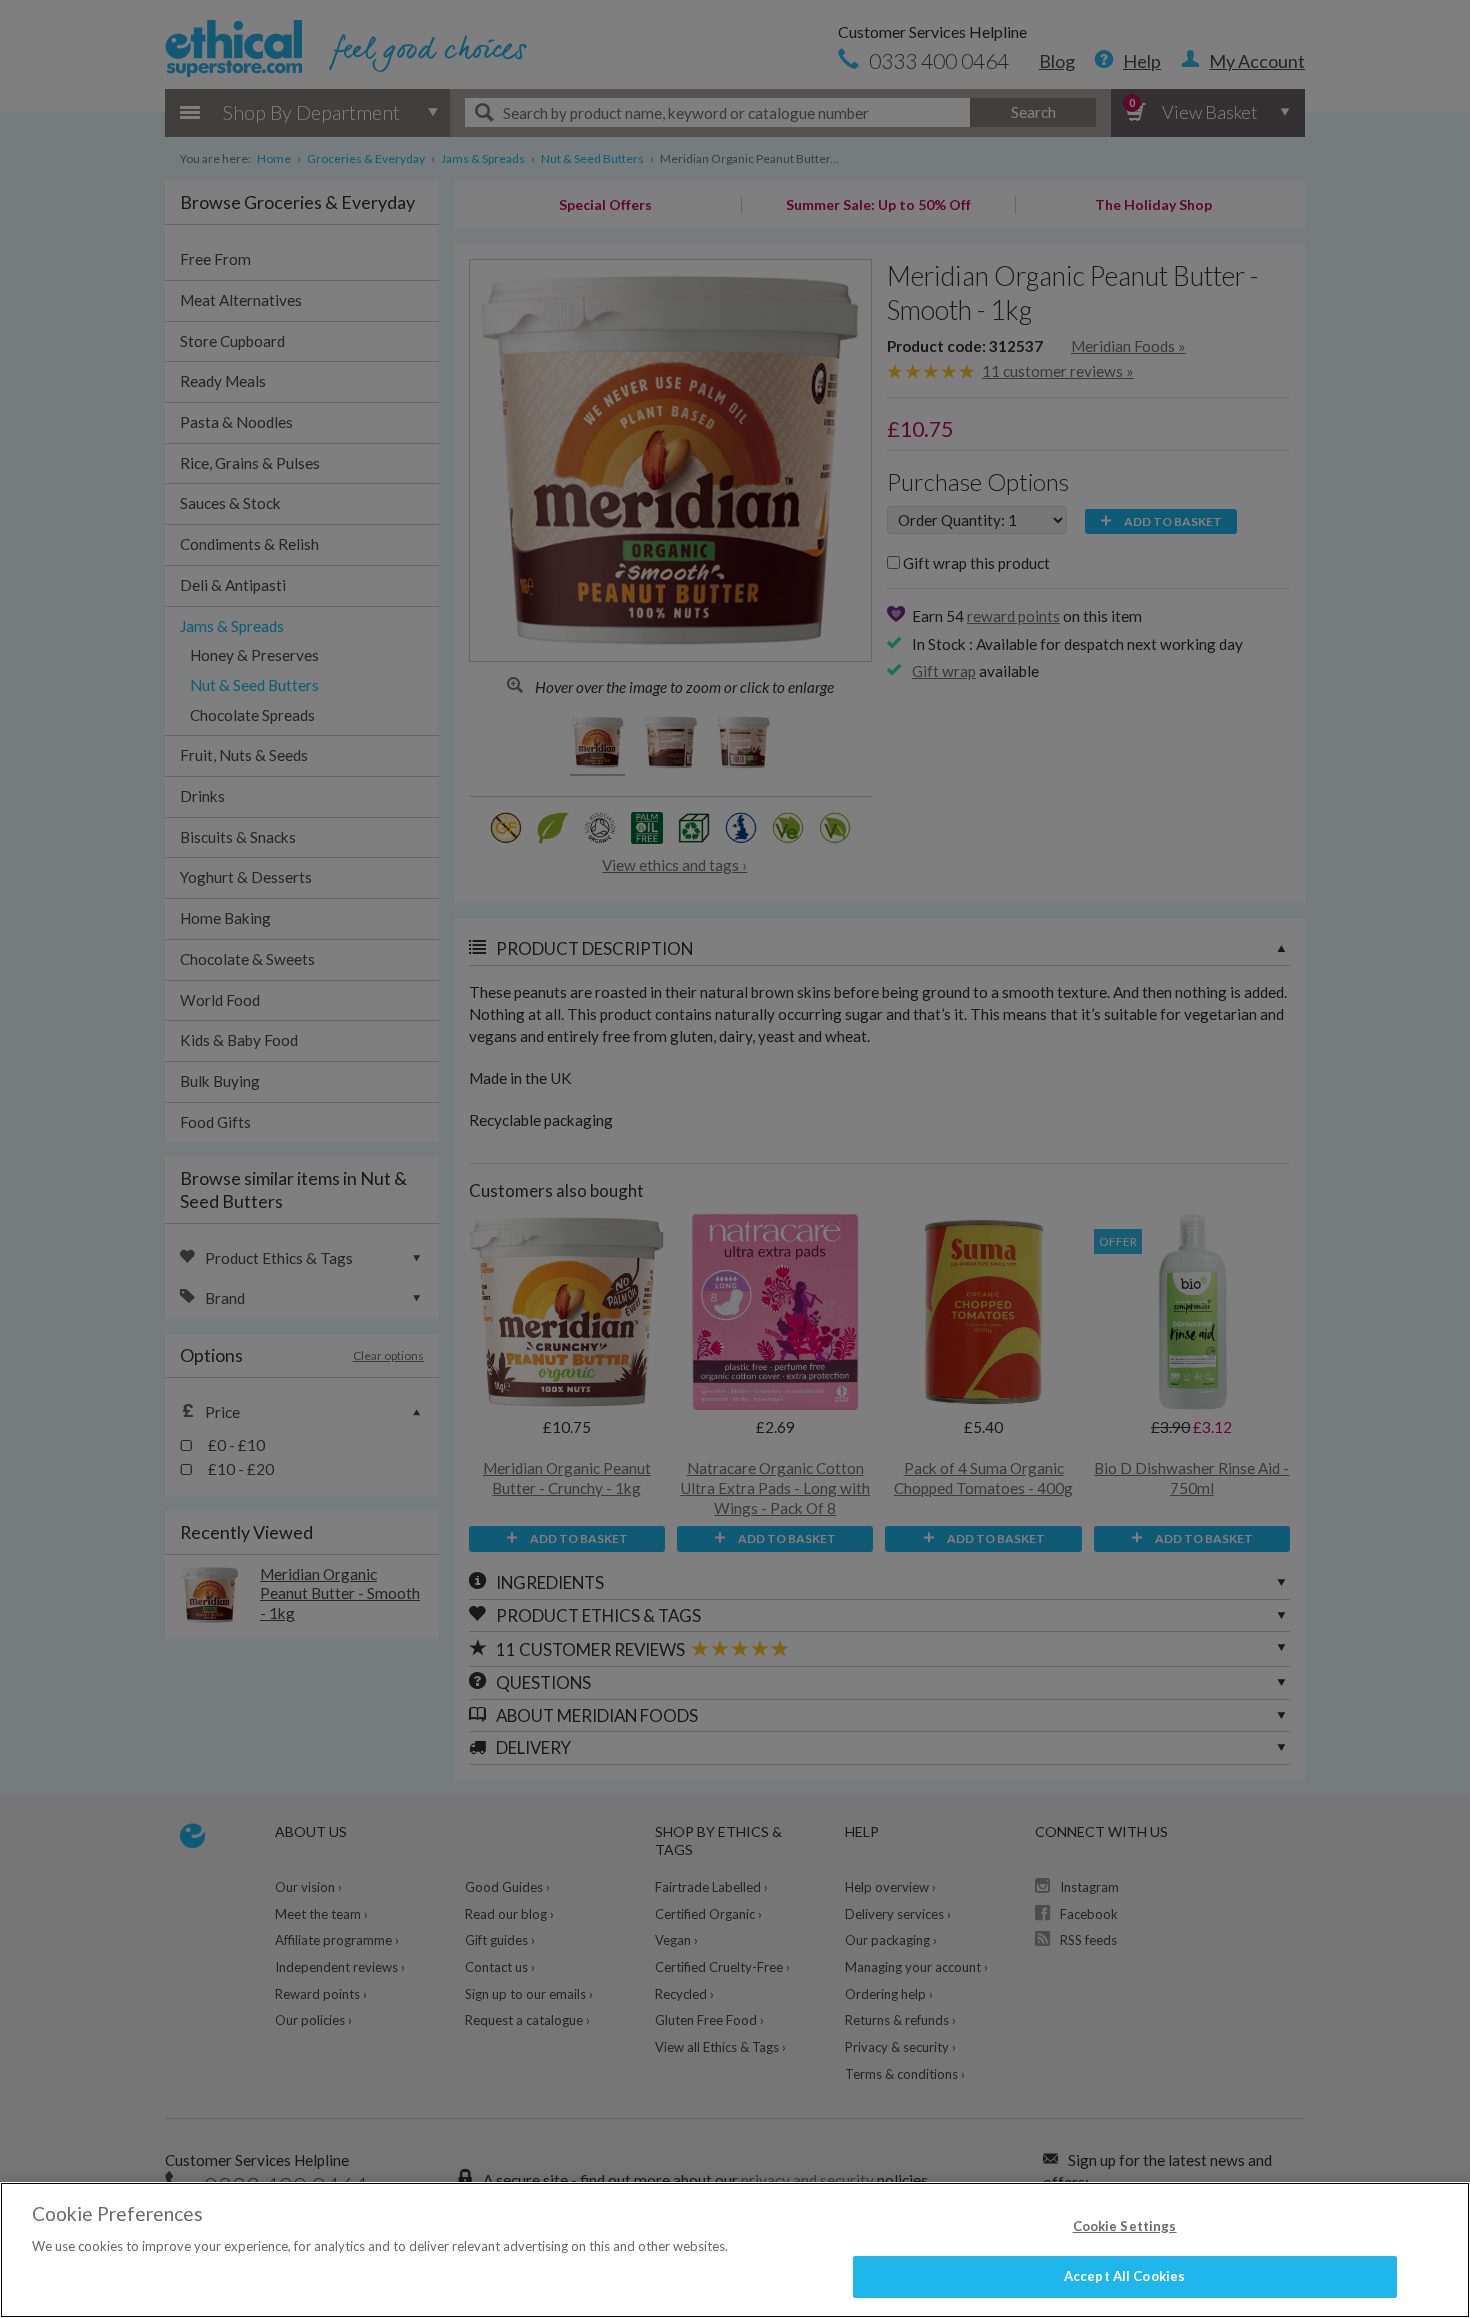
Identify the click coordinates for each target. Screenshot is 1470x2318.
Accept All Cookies (1124, 2276)
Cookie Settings (1125, 2226)
